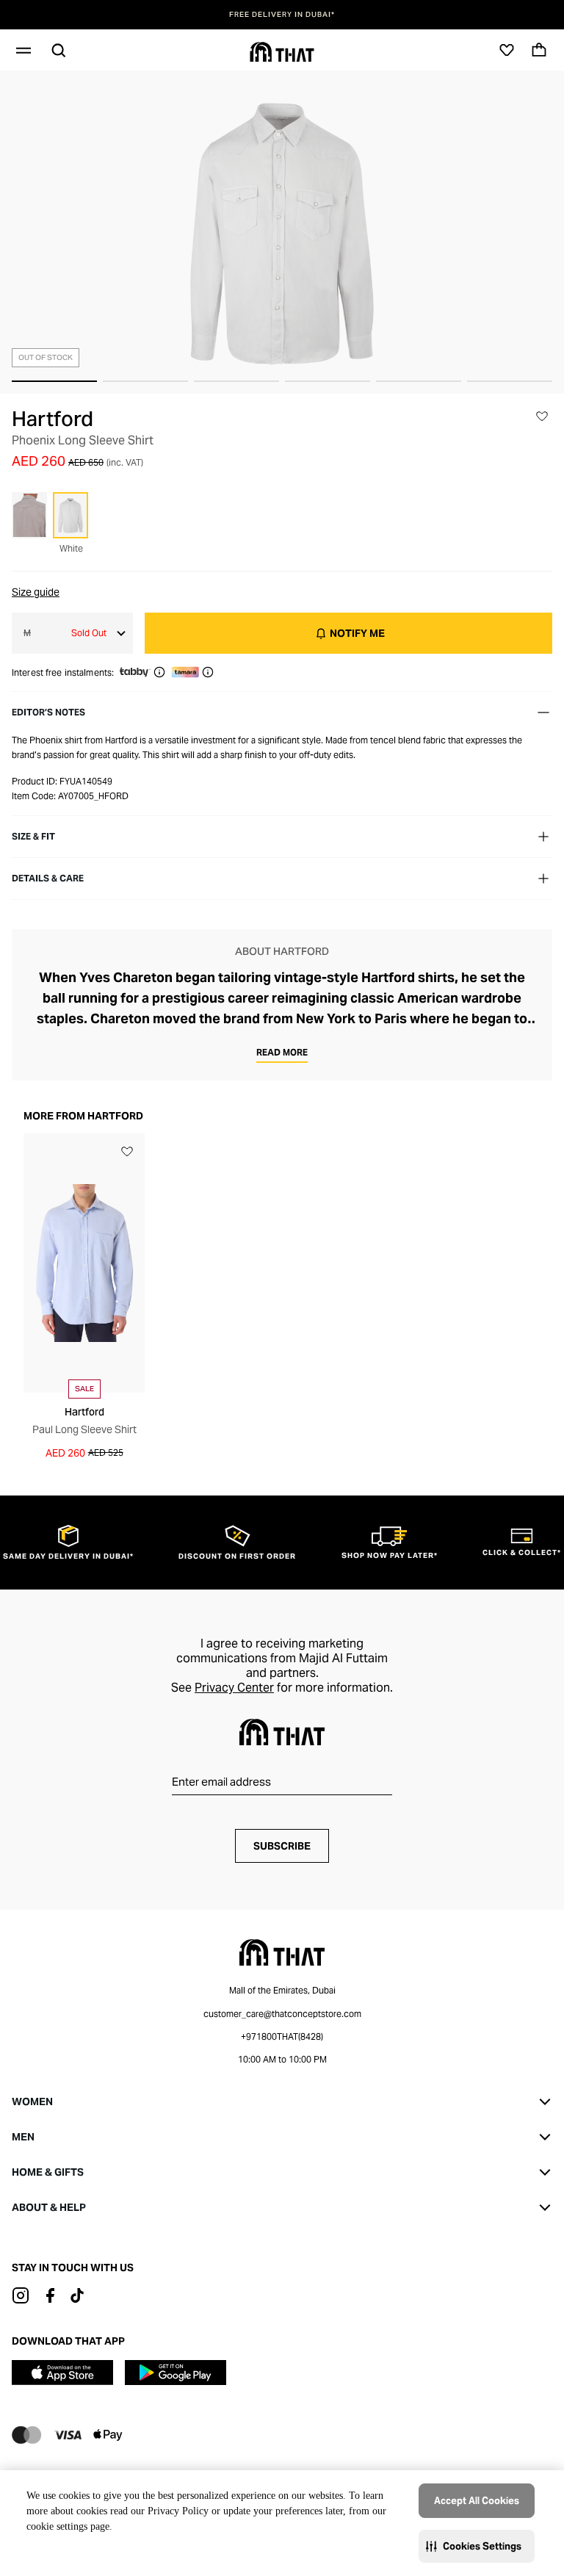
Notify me (357, 633)
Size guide (36, 592)
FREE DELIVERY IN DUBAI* (282, 15)
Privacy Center (234, 1688)
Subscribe (282, 1846)
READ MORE (282, 1052)
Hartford (53, 419)
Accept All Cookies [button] (477, 2501)
